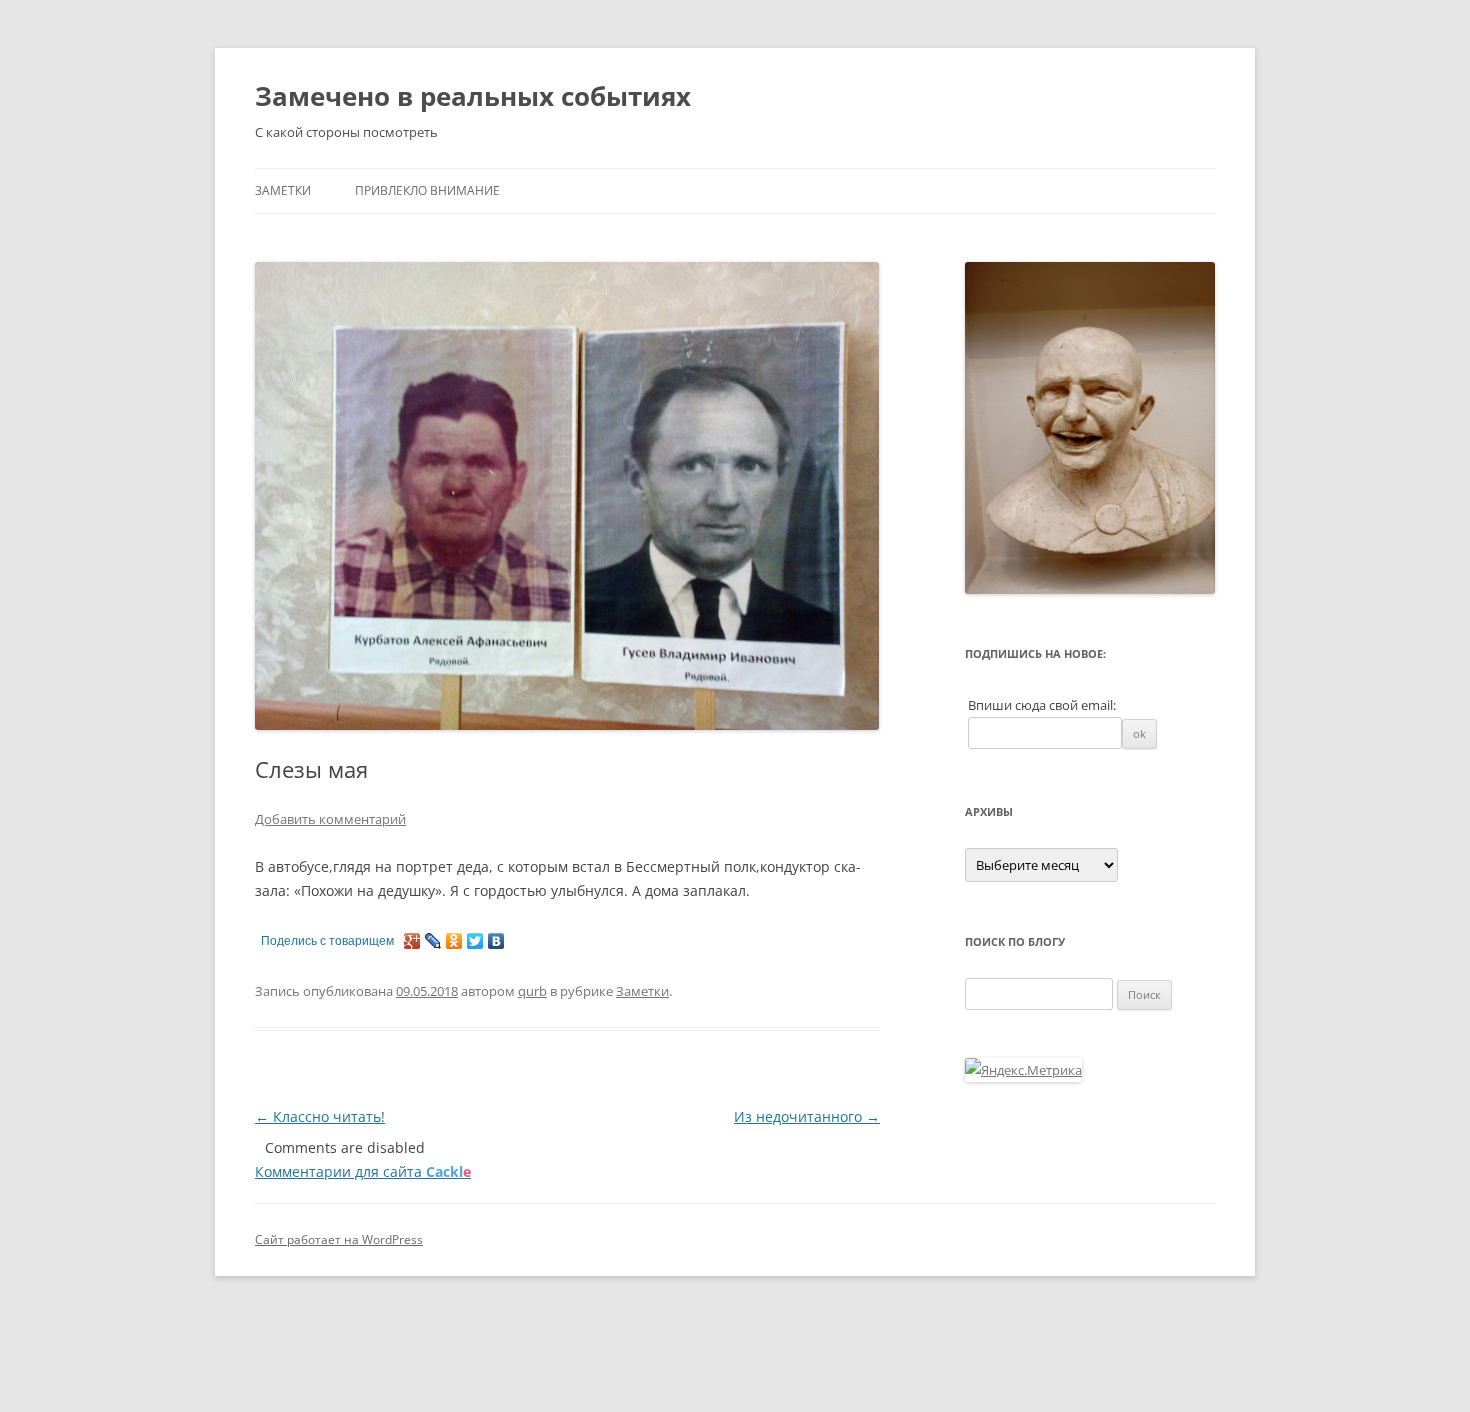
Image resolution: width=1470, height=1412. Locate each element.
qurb (532, 991)
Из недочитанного (807, 1116)
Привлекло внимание (427, 190)
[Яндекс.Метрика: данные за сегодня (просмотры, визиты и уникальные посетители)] (1023, 1070)
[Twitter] (475, 941)
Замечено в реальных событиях (473, 96)
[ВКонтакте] (496, 941)
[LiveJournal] (433, 941)
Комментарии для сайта (363, 1171)
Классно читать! (320, 1116)
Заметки (283, 190)
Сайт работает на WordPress (339, 1239)
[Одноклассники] (454, 941)
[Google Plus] (412, 941)
